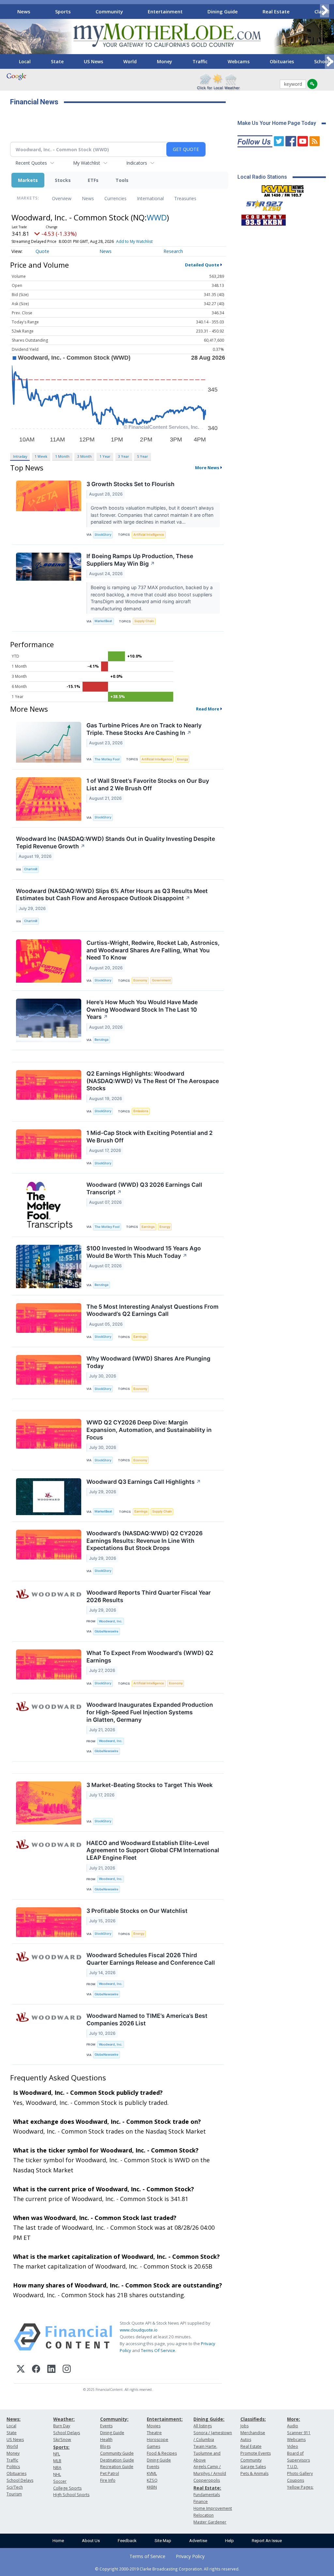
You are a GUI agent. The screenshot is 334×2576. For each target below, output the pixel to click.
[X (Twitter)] (21, 2370)
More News (207, 468)
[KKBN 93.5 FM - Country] (263, 218)
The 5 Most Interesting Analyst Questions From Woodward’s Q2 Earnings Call (152, 1310)
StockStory (103, 535)
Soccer (60, 2481)
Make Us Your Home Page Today (277, 123)
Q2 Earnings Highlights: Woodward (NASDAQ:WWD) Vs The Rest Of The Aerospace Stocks (153, 1081)
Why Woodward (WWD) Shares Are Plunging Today (148, 1362)
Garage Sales (253, 2467)
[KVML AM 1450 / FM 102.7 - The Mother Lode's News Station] (283, 189)
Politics (13, 2467)
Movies (154, 2426)
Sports (63, 11)
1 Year (105, 456)
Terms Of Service (158, 2350)
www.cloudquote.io (139, 2330)
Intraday (20, 456)
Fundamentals (207, 2495)
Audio (293, 2426)
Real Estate (276, 11)
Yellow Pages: (300, 2487)
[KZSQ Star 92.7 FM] (262, 204)
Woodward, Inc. (111, 1621)
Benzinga (101, 1040)
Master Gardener (210, 2522)
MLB (57, 2461)
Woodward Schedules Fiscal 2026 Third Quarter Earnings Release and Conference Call (151, 1959)
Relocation (204, 2515)
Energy (182, 759)
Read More (208, 709)
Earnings (148, 1227)
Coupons (296, 2480)
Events (106, 2426)
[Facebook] (36, 2370)
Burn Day (62, 2426)
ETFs (93, 180)
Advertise (198, 2541)
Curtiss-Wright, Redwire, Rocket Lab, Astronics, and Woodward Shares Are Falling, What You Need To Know (153, 950)
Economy (140, 980)
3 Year (124, 456)
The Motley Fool (107, 759)
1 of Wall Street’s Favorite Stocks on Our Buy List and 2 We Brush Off (148, 784)
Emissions (141, 1111)
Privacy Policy (190, 2556)
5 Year (143, 456)
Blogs (105, 2446)
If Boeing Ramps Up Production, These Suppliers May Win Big (140, 560)
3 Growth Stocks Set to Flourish (130, 484)
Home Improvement (213, 2508)
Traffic (200, 61)
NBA (57, 2468)
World (130, 61)
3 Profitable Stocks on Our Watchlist (137, 1911)
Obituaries (282, 61)
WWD (157, 217)
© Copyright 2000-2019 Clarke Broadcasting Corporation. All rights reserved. (167, 2569)
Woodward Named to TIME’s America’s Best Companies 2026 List (147, 2019)
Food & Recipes (162, 2453)
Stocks (63, 180)
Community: (114, 2419)
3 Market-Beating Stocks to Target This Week (150, 1785)
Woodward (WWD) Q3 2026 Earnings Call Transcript (144, 1188)
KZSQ (152, 2480)
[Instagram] (67, 2370)
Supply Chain (144, 621)
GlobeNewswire (106, 1631)
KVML (152, 2473)
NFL (57, 2454)
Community (109, 11)
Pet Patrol (110, 2473)
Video (293, 2446)
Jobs (244, 2426)
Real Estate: (207, 2488)
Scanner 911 (299, 2433)
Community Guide (117, 2453)
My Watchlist (87, 163)
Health (106, 2440)
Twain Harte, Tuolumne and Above (207, 2453)
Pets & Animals (254, 2473)
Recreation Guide (117, 2467)
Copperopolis (207, 2480)
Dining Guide (223, 11)
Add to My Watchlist (134, 241)
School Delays (20, 2480)
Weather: (64, 2419)
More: (294, 2419)
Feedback (127, 2541)
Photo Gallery (300, 2473)
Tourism (14, 2494)
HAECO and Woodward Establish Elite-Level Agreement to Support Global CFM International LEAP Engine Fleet (153, 1850)
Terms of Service (147, 2556)
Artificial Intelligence (149, 535)
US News (93, 61)
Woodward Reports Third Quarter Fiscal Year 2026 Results (149, 1596)
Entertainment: (165, 2419)
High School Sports (71, 2495)
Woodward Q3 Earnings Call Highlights (144, 1482)
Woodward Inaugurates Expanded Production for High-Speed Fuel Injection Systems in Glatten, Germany (150, 1712)
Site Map (163, 2541)
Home (58, 2541)
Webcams (239, 61)
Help (229, 2541)
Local (25, 61)
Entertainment (165, 11)
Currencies (115, 198)
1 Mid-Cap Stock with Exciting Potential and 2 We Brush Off (150, 1137)
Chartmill (31, 869)
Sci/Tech (15, 2487)
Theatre (154, 2433)
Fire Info (108, 2480)
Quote (42, 251)
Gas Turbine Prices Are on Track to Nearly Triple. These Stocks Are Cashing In (144, 729)
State (57, 61)
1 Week (41, 456)
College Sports (67, 2488)
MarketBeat (103, 621)
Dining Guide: (209, 2419)
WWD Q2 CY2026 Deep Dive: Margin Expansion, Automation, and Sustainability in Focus (149, 1430)
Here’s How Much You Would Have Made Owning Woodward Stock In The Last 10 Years (142, 1010)
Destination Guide (117, 2460)
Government (161, 980)
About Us (91, 2541)
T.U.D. (293, 2467)
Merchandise (253, 2433)
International (150, 198)
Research (173, 251)
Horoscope (158, 2440)
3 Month (84, 456)
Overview (62, 198)
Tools (122, 180)
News (24, 11)
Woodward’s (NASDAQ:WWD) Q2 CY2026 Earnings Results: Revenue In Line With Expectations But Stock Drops (144, 1541)
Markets (28, 180)
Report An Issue (267, 2541)
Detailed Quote (202, 265)
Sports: (61, 2447)
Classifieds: (253, 2419)
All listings (203, 2426)
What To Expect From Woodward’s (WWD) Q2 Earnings (150, 1657)
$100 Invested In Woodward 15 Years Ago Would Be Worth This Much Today (144, 1252)
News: (14, 2419)
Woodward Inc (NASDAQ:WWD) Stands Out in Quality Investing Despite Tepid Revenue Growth (115, 842)
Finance (201, 2502)
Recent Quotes (31, 163)
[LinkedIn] (51, 2370)
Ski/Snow (62, 2440)
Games (153, 2446)
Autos (246, 2440)
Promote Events (256, 2453)
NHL (57, 2474)
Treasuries (185, 198)
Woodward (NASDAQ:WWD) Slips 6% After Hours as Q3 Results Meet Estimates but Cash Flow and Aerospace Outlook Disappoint (112, 895)
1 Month (62, 456)
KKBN (152, 2487)
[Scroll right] (325, 11)
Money (165, 61)
